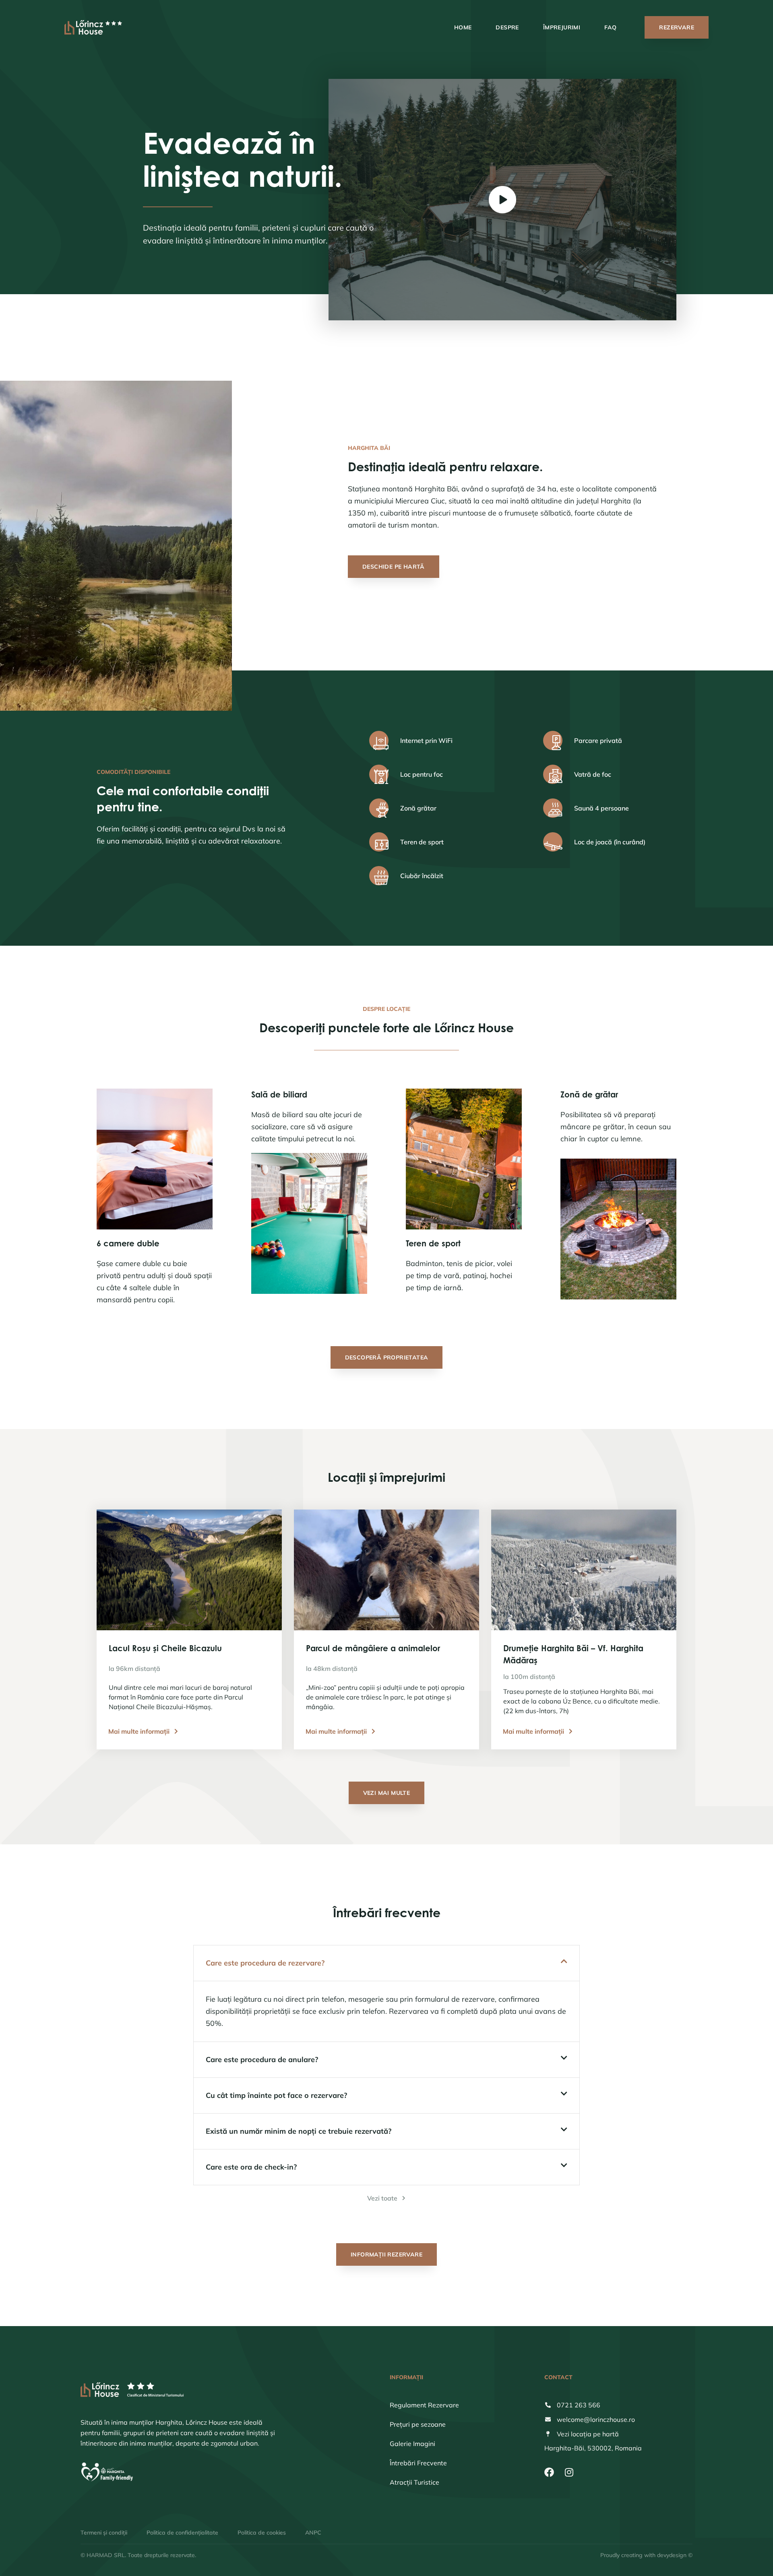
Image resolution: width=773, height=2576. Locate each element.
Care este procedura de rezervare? (265, 1963)
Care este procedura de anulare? (262, 2059)
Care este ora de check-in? (251, 2167)
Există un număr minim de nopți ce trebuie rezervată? (299, 2131)
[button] (386, 1963)
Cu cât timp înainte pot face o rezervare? (276, 2095)
